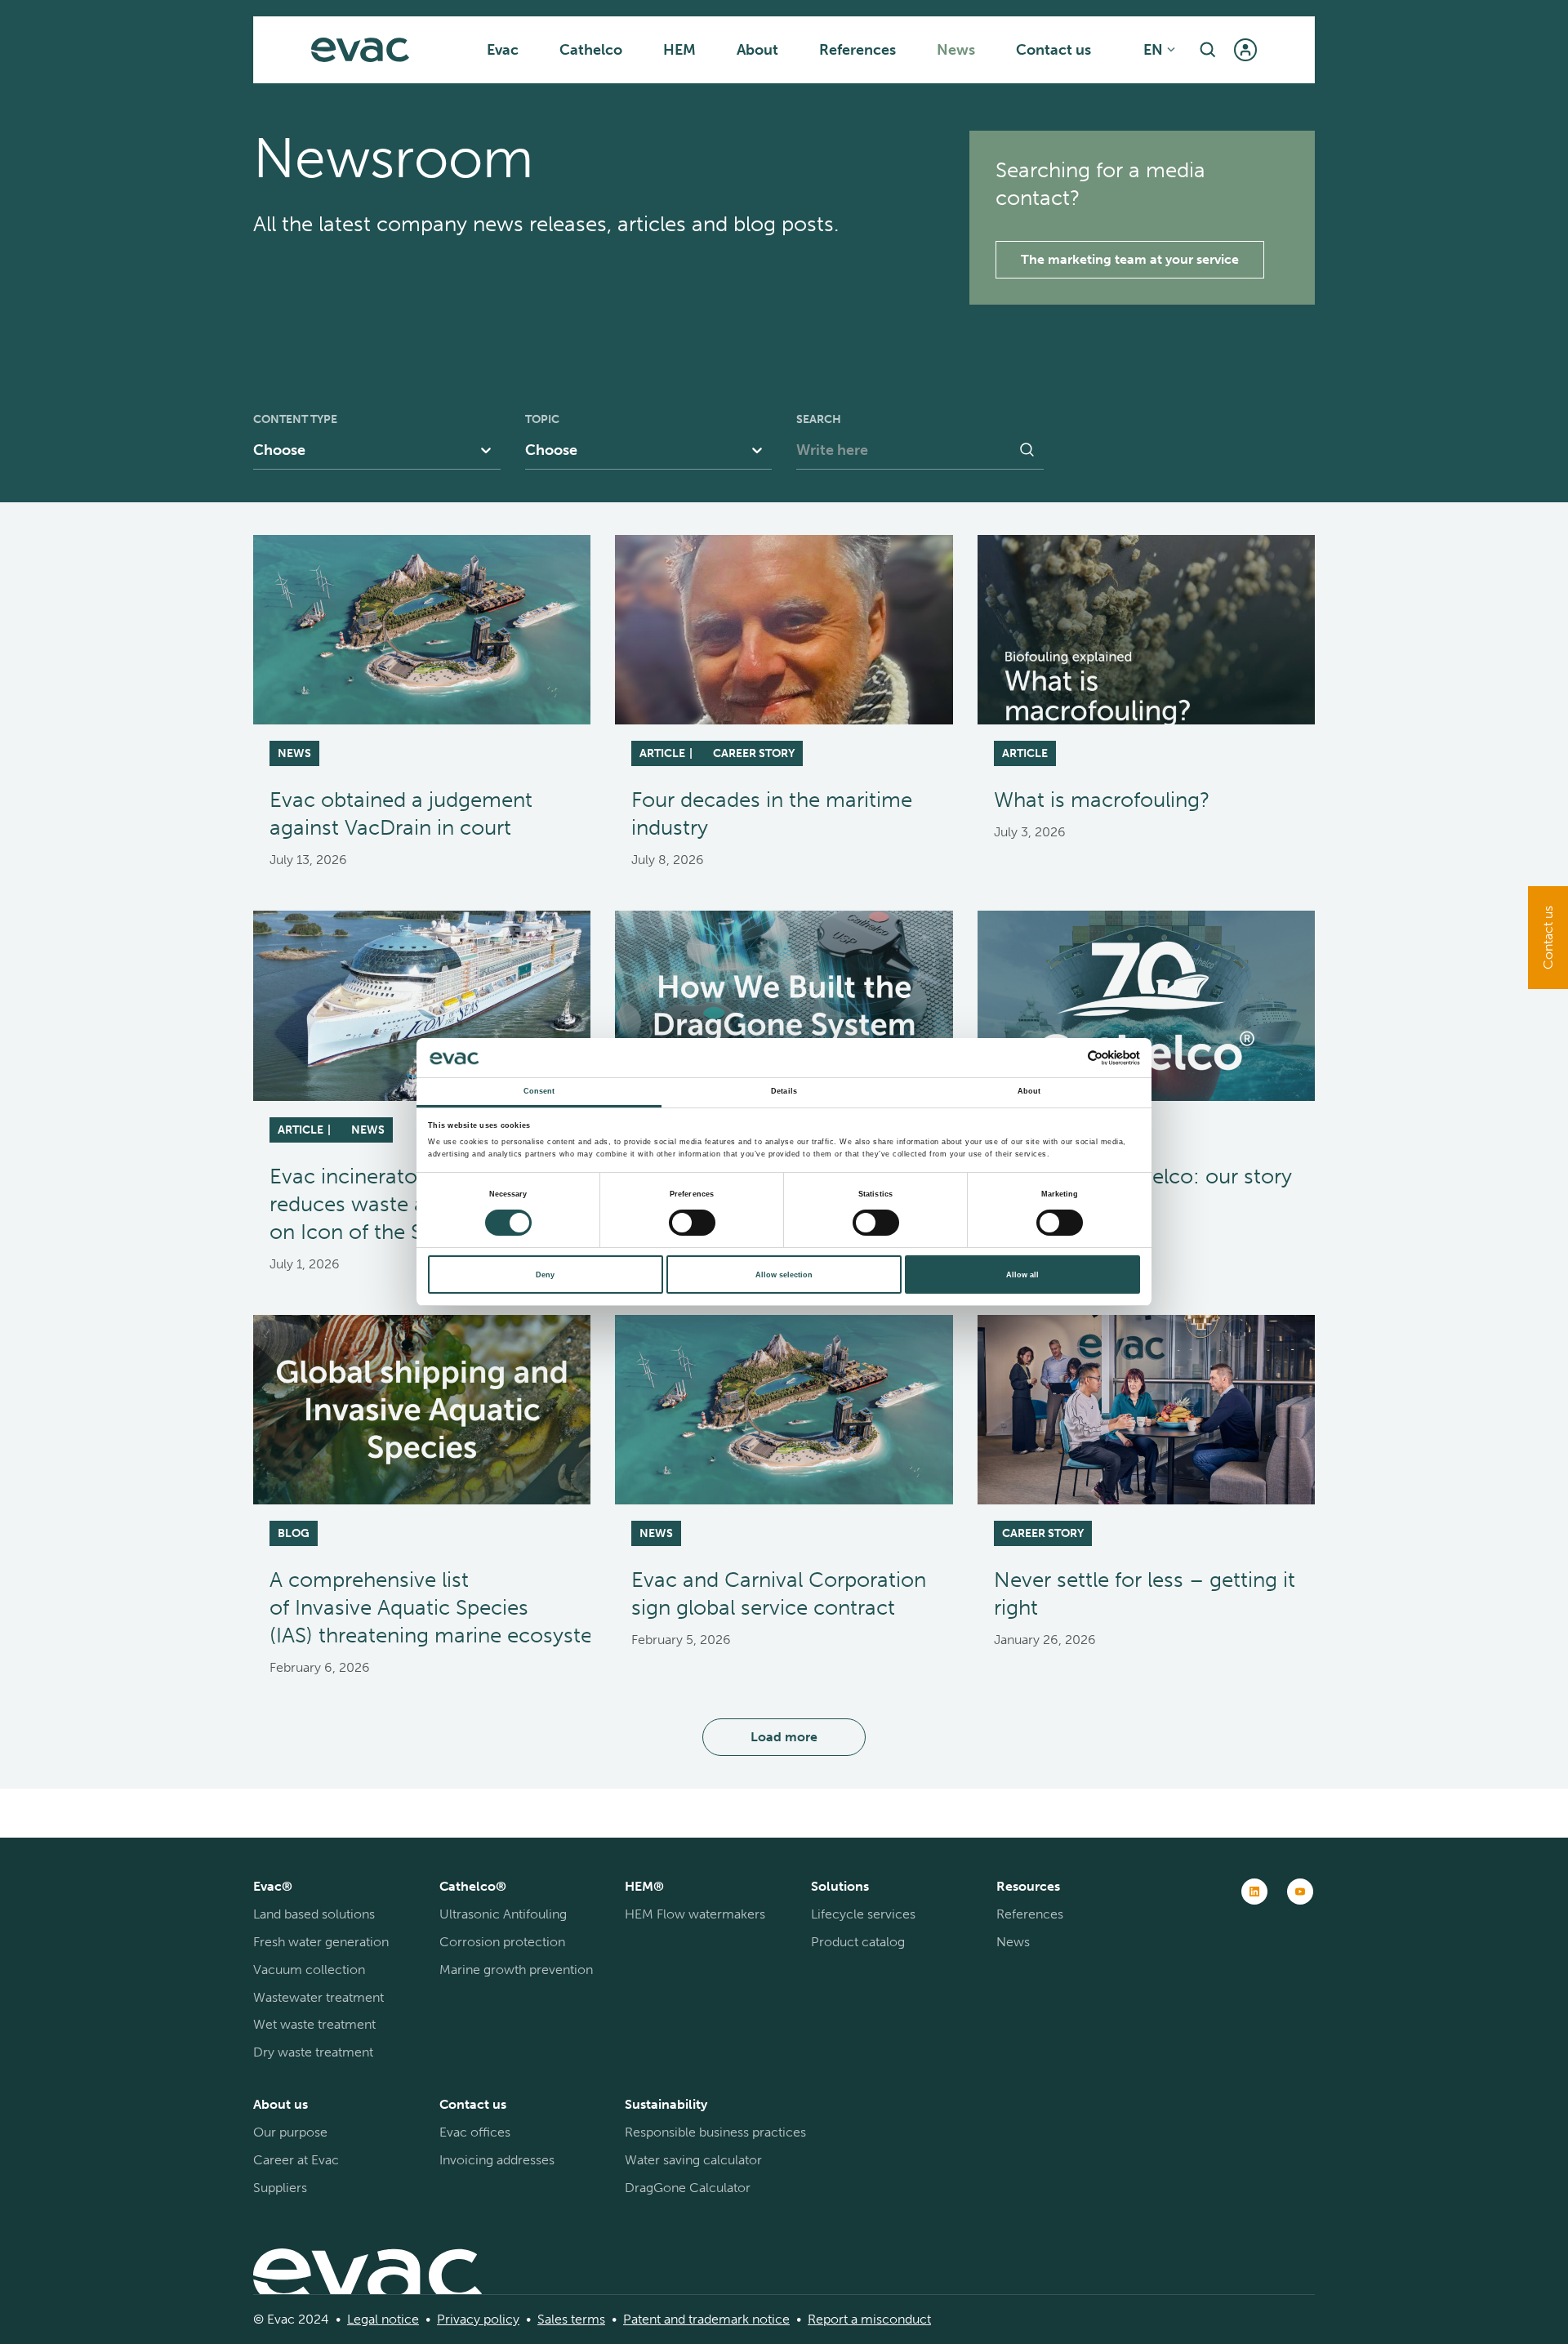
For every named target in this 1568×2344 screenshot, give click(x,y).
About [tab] (1029, 1091)
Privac (455, 2319)
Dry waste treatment (313, 2052)
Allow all (1022, 1275)
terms (586, 2319)
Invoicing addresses (497, 2160)
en (1153, 50)
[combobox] (257, 450)
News (956, 50)
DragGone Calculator (688, 2188)
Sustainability (666, 2104)
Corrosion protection (502, 1942)
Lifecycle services (863, 1914)
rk (743, 2319)
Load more (784, 1737)
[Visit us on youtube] (1300, 1892)
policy (500, 2319)
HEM (679, 50)
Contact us (1053, 50)
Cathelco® (473, 1886)
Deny (545, 1275)
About (757, 50)
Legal (363, 2319)
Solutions (840, 1886)
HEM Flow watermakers (695, 1914)
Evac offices (475, 2132)
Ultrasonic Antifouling (503, 1914)
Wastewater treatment (318, 1997)
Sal (546, 2319)
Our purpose (290, 2132)
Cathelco (591, 50)
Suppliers (280, 2188)
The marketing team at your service (1130, 259)
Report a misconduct (869, 2319)
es (561, 2319)
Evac (503, 50)
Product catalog (858, 1942)
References (857, 50)
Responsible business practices (715, 2132)
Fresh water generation (321, 1942)
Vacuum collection (309, 1970)
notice (399, 2319)
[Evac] (360, 50)
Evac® (273, 1886)
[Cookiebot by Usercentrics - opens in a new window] (1069, 1058)
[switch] (692, 1223)
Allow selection (784, 1275)
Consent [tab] (539, 1091)
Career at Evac (296, 2160)
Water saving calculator (693, 2160)
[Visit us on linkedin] (1254, 1892)
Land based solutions (314, 1914)
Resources (1028, 1886)
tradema (711, 2319)
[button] (1208, 50)
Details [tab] (784, 1091)
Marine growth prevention (516, 1970)
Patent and (654, 2319)
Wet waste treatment (314, 2024)
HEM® (644, 1886)
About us (281, 2104)
